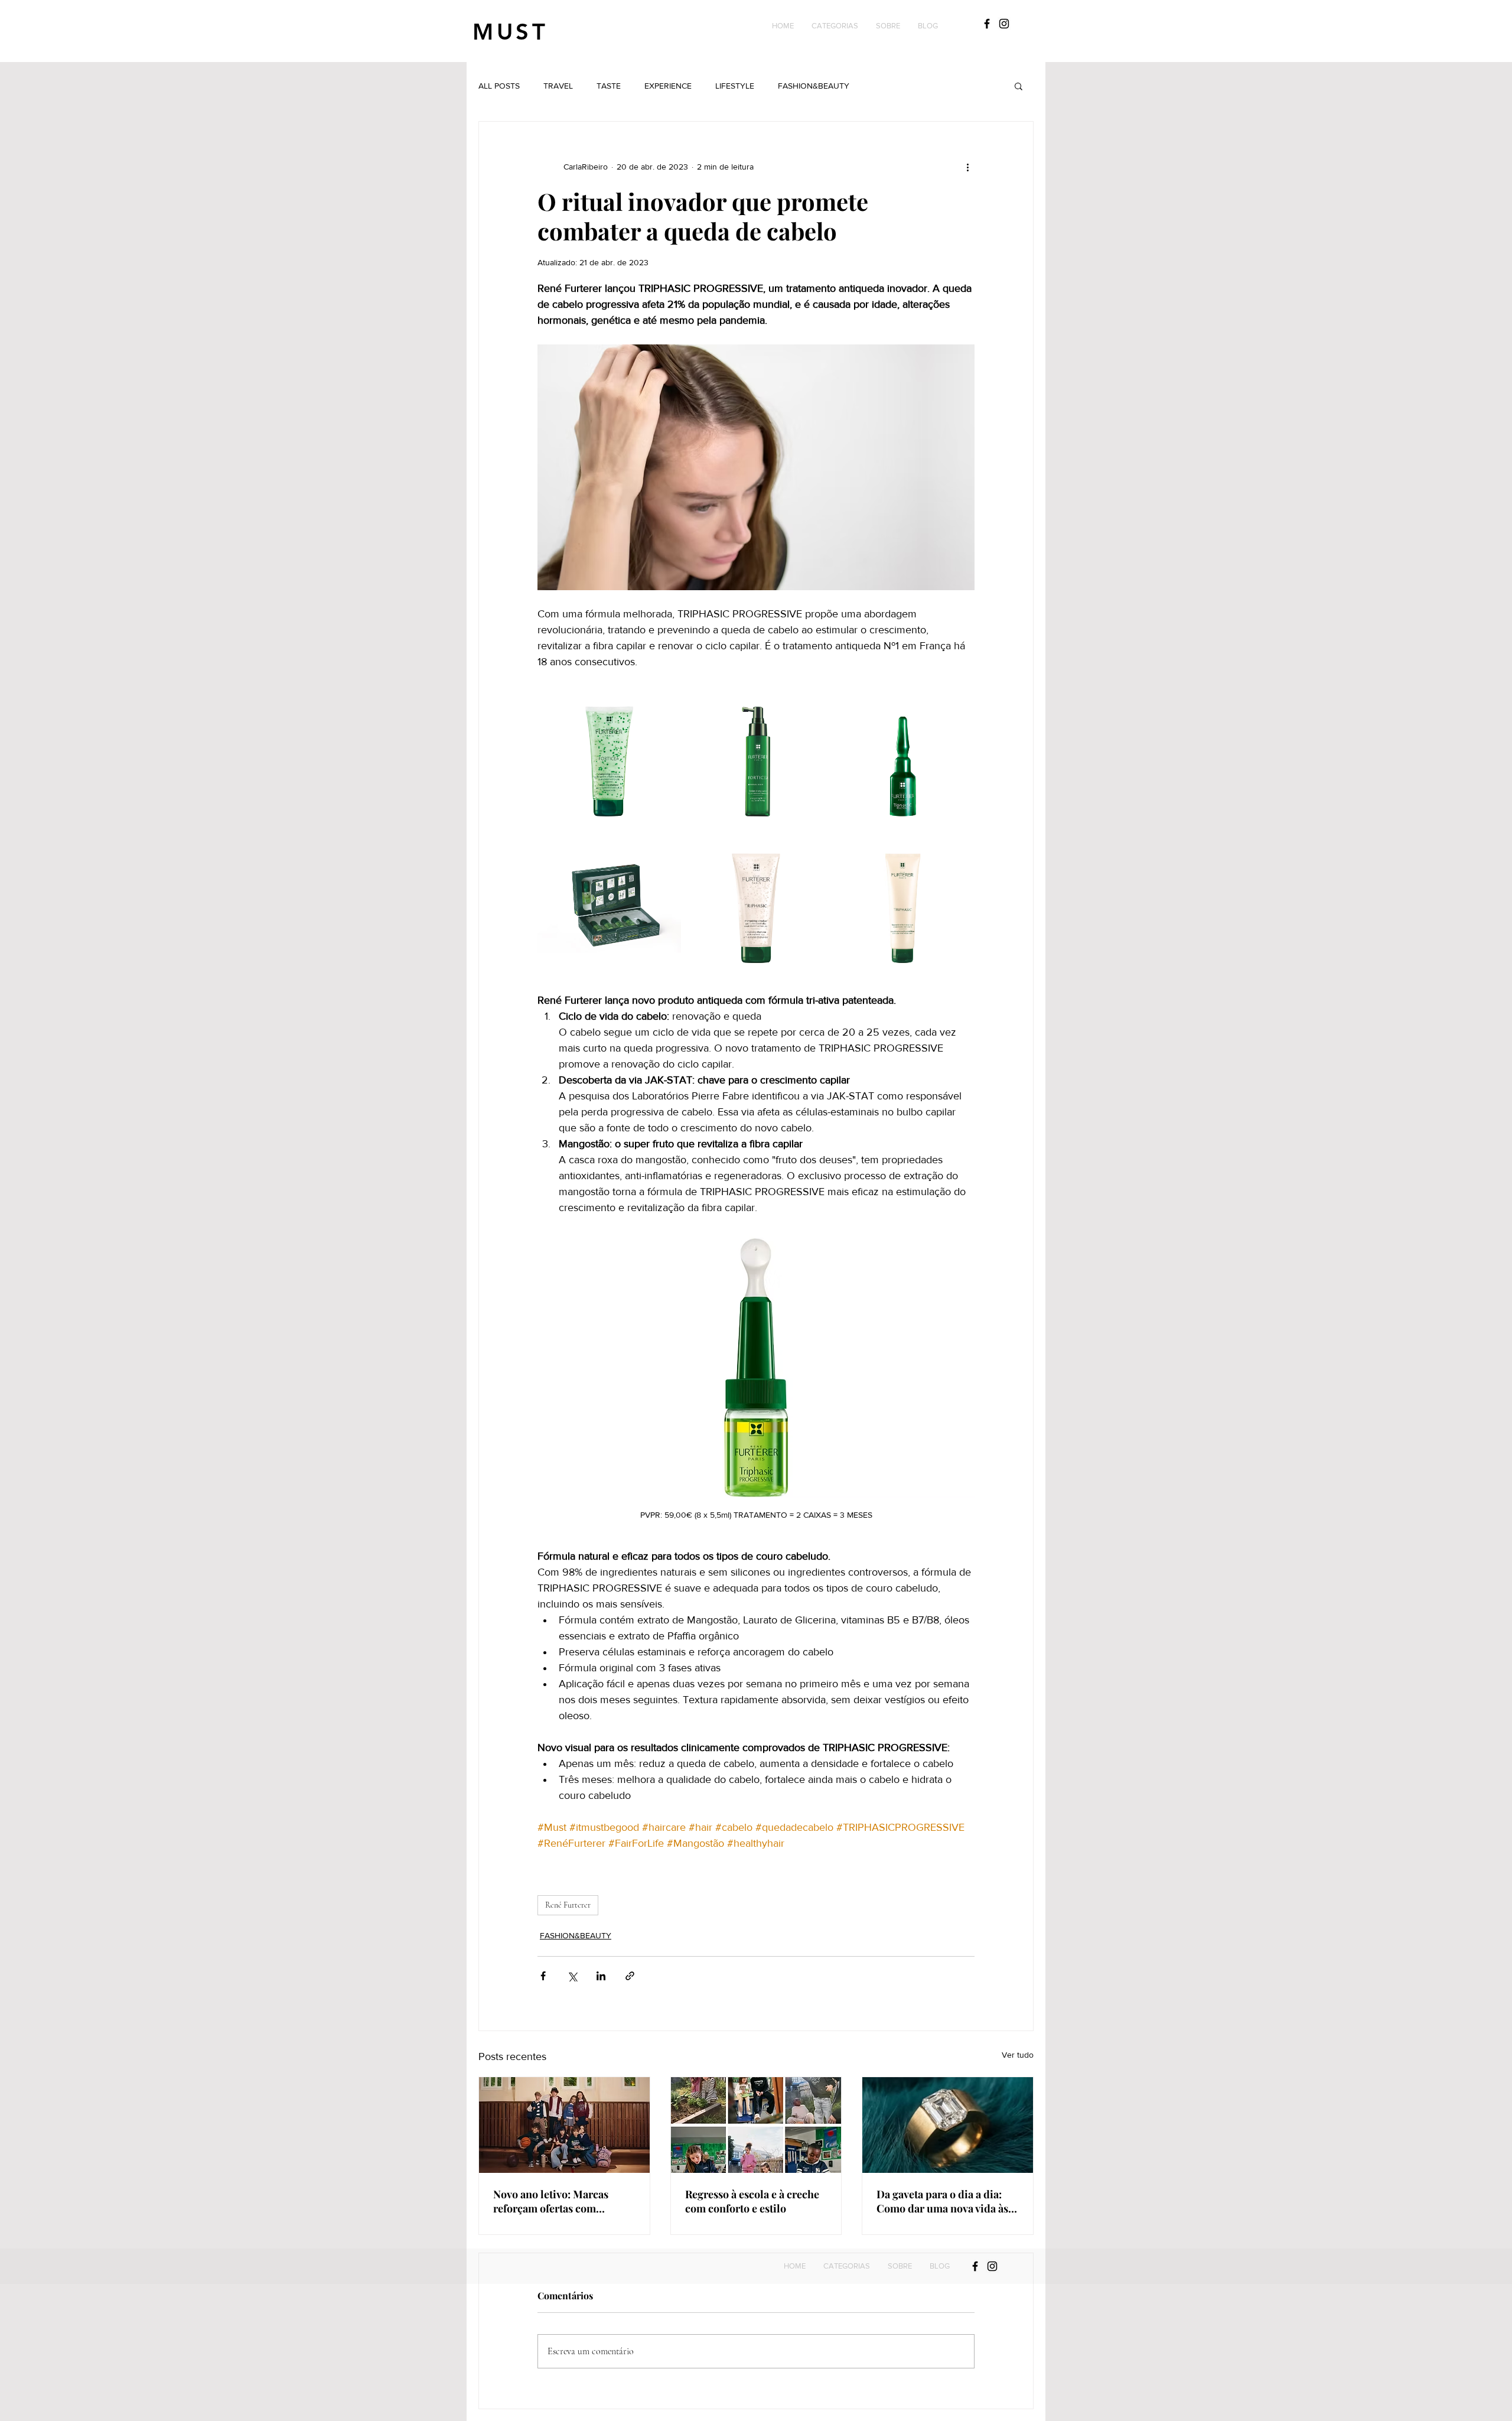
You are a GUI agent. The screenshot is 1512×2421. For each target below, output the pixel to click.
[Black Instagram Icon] (1004, 24)
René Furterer (568, 1905)
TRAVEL (558, 86)
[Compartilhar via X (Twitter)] (572, 1976)
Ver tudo (1018, 2055)
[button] (835, 26)
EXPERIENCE (668, 86)
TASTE (609, 86)
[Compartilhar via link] (630, 1976)
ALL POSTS (499, 86)
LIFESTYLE (735, 86)
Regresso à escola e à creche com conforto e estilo (752, 2201)
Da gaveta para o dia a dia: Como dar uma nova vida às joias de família (942, 2201)
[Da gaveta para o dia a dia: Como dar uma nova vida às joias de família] (948, 2125)
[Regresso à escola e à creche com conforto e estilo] (756, 2125)
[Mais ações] (967, 167)
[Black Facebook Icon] (987, 24)
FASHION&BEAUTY (814, 86)
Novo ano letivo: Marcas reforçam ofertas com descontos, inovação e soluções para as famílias (553, 2201)
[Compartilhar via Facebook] (543, 1976)
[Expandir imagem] (609, 758)
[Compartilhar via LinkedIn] (601, 1976)
